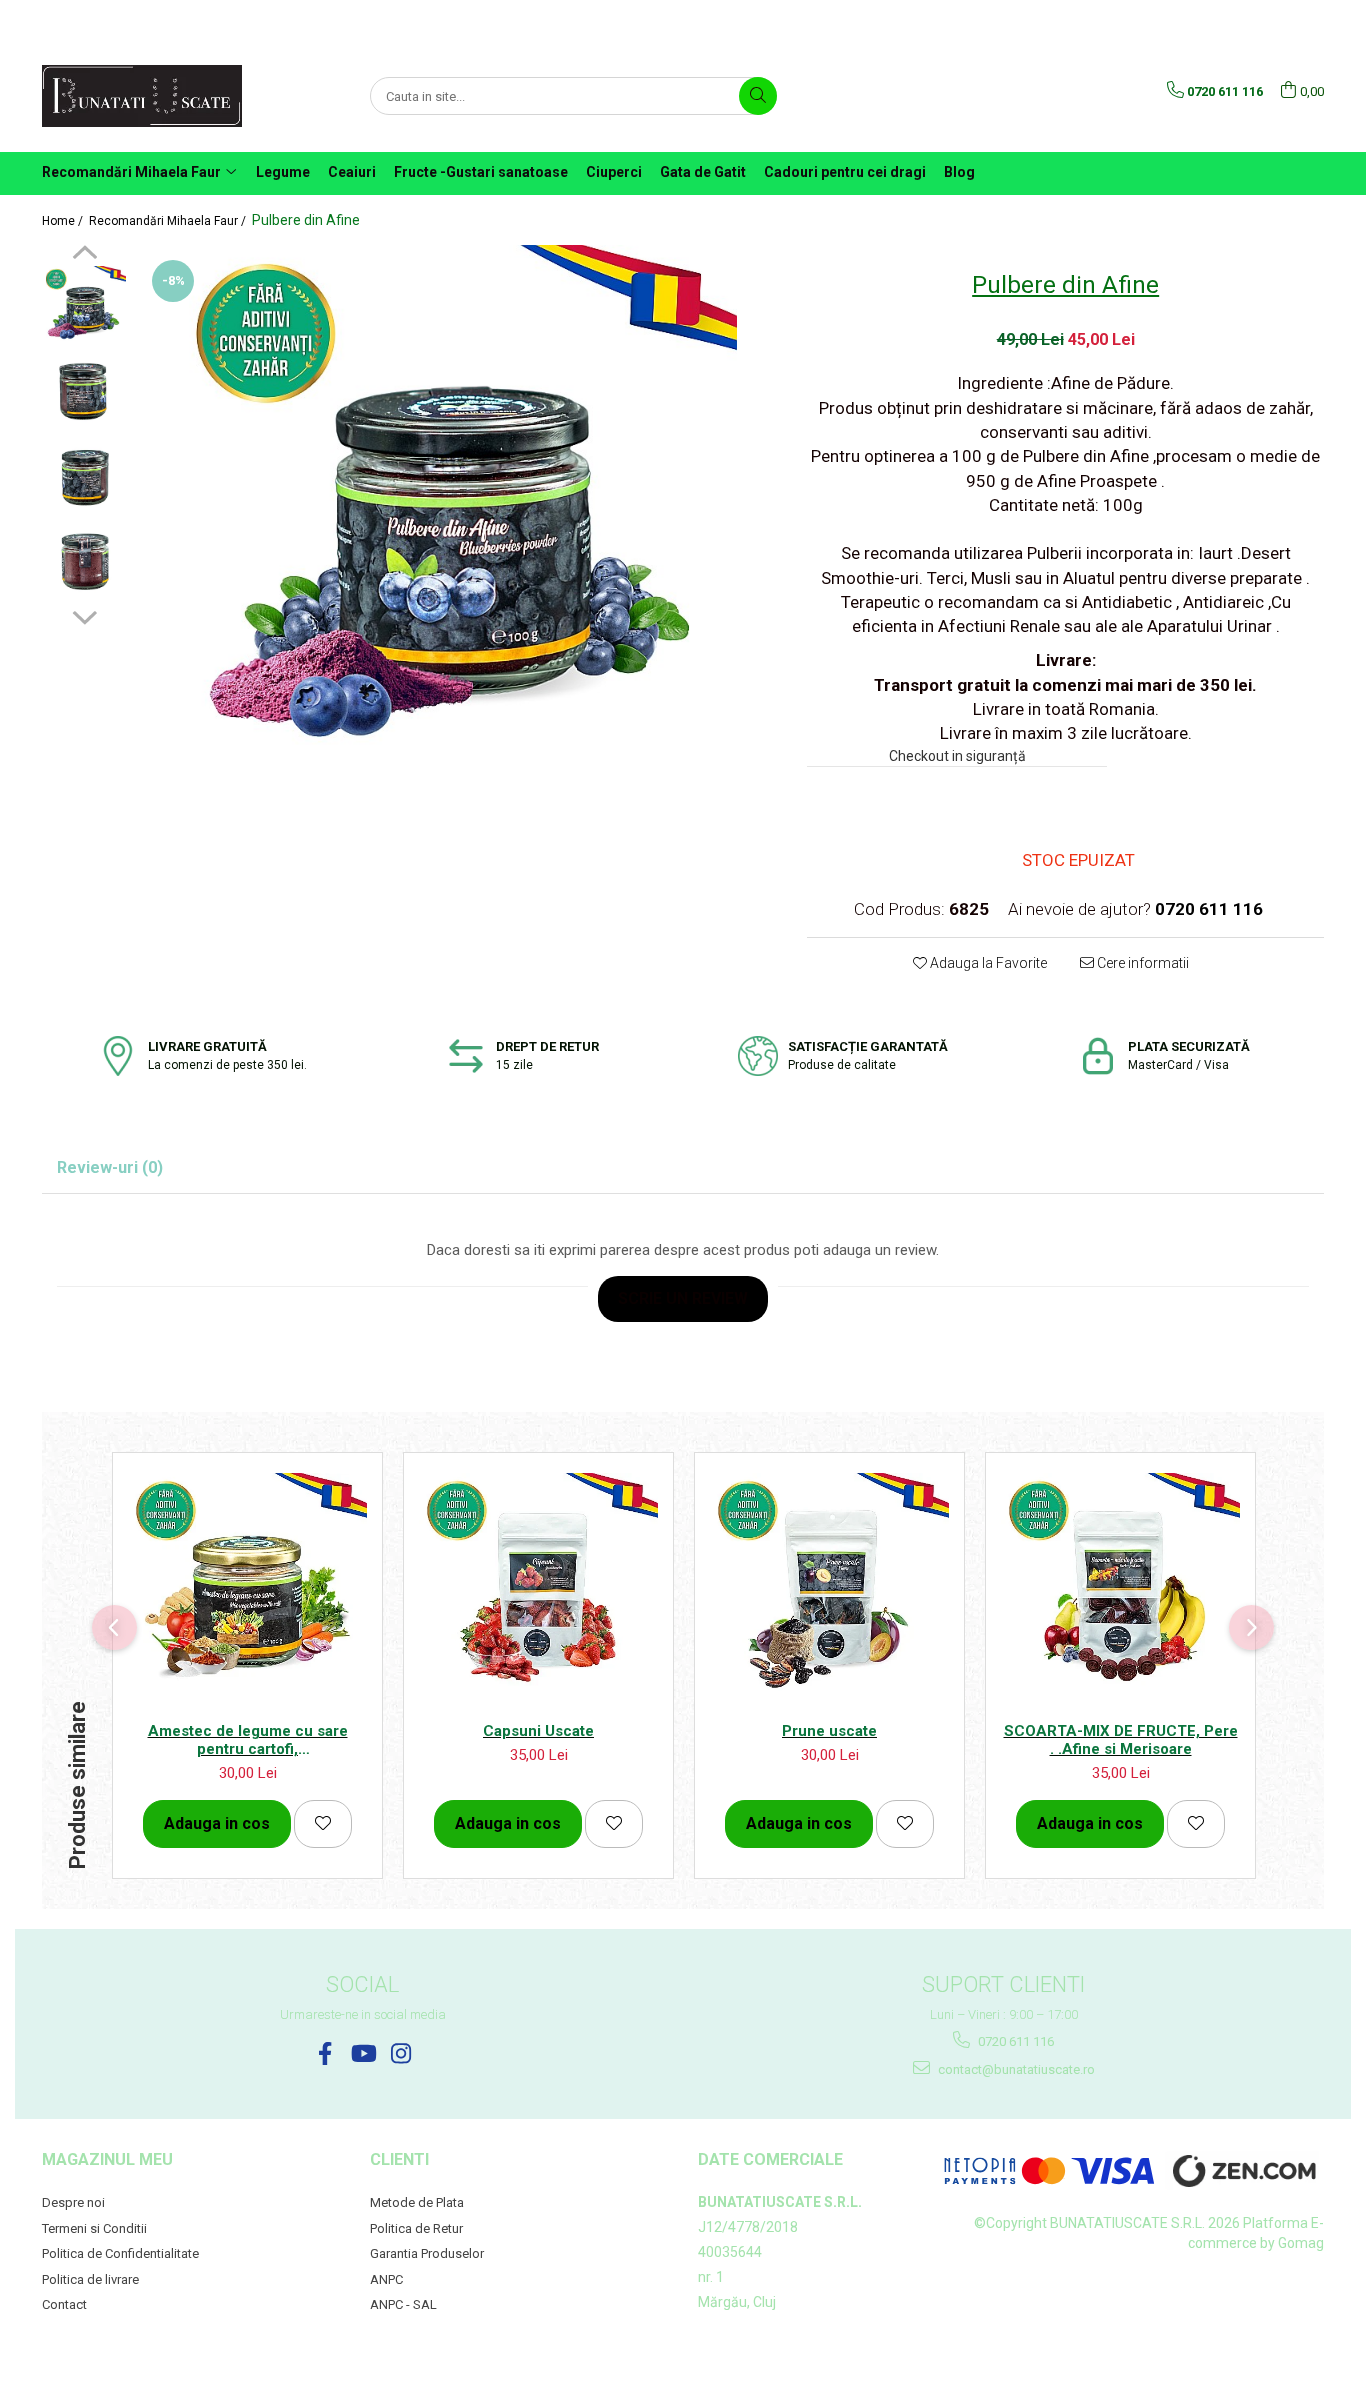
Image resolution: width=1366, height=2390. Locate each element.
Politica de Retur (416, 2228)
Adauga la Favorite (987, 963)
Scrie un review (683, 1298)
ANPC (386, 2279)
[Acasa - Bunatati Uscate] (142, 96)
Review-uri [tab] (110, 1167)
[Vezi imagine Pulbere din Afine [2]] (84, 477)
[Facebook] (324, 2053)
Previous (84, 255)
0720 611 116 (1014, 2041)
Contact (64, 2304)
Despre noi (73, 2202)
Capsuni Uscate (538, 1731)
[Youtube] (362, 2053)
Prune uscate (829, 1731)
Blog (959, 172)
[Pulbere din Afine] (457, 525)
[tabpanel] (457, 525)
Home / (64, 221)
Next (84, 615)
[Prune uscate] (829, 1592)
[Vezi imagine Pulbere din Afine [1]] (84, 392)
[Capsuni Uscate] (538, 1592)
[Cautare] (758, 96)
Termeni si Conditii (94, 2228)
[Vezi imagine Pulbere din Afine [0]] (84, 307)
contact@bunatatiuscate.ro (1015, 2069)
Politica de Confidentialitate (120, 2253)
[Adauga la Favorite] (323, 1824)
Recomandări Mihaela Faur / (169, 221)
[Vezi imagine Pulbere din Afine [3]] (84, 562)
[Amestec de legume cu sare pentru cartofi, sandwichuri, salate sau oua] (247, 1592)
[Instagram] (400, 2053)
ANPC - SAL (403, 2304)
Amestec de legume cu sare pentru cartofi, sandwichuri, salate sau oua (248, 1740)
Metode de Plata (417, 2202)
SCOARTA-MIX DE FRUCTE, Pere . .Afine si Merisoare (1121, 1740)
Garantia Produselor (427, 2253)
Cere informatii (1141, 963)
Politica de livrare (90, 2279)
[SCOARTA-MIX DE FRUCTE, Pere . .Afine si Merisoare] (1120, 1592)
